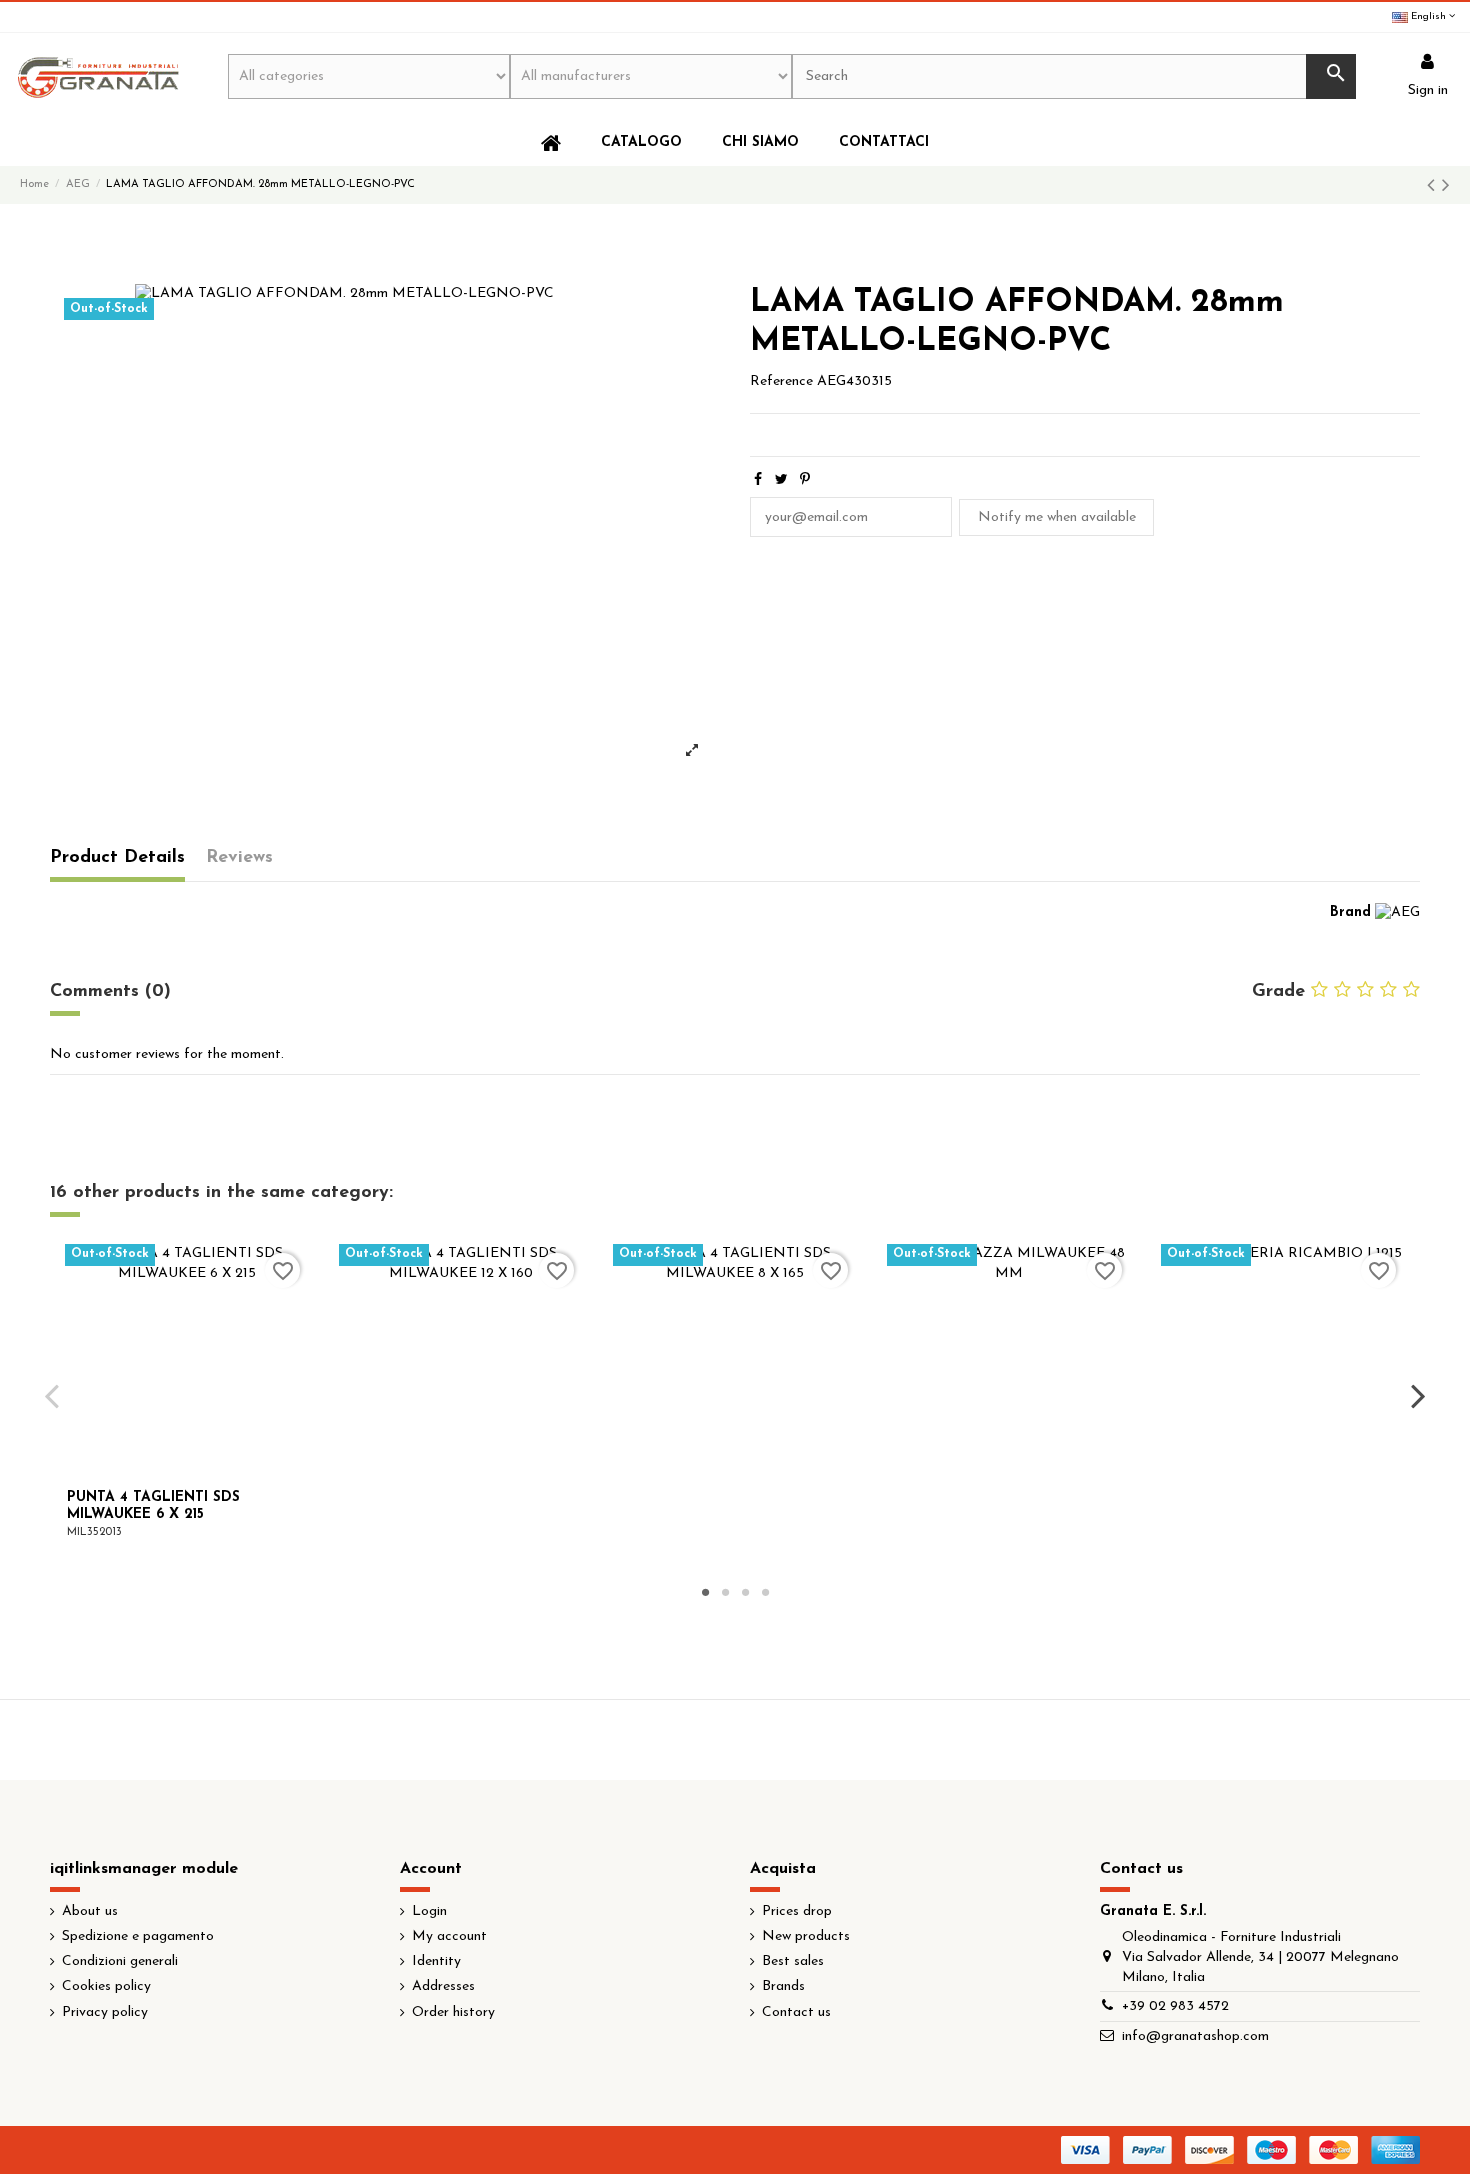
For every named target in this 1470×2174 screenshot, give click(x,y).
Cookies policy (106, 1986)
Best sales (793, 1961)
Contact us (796, 2012)
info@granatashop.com (1195, 2036)
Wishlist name (600, 1143)
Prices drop (797, 1911)
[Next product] (1446, 186)
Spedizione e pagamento (138, 1936)
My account (449, 1936)
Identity (436, 1961)
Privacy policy (105, 2012)
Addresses (443, 1986)
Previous (52, 1396)
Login (429, 1911)
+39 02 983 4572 (1175, 2006)
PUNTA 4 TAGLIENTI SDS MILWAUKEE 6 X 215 (153, 1506)
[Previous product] (1434, 186)
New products (806, 1936)
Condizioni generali (120, 1961)
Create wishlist (844, 1222)
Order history (453, 2012)
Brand (1350, 912)
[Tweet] (781, 480)
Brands (783, 1986)
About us (90, 1911)
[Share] (758, 480)
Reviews (239, 857)
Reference (781, 381)
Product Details (117, 857)
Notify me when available (1057, 517)
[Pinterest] (805, 480)
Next (1417, 1396)
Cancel (752, 1222)
